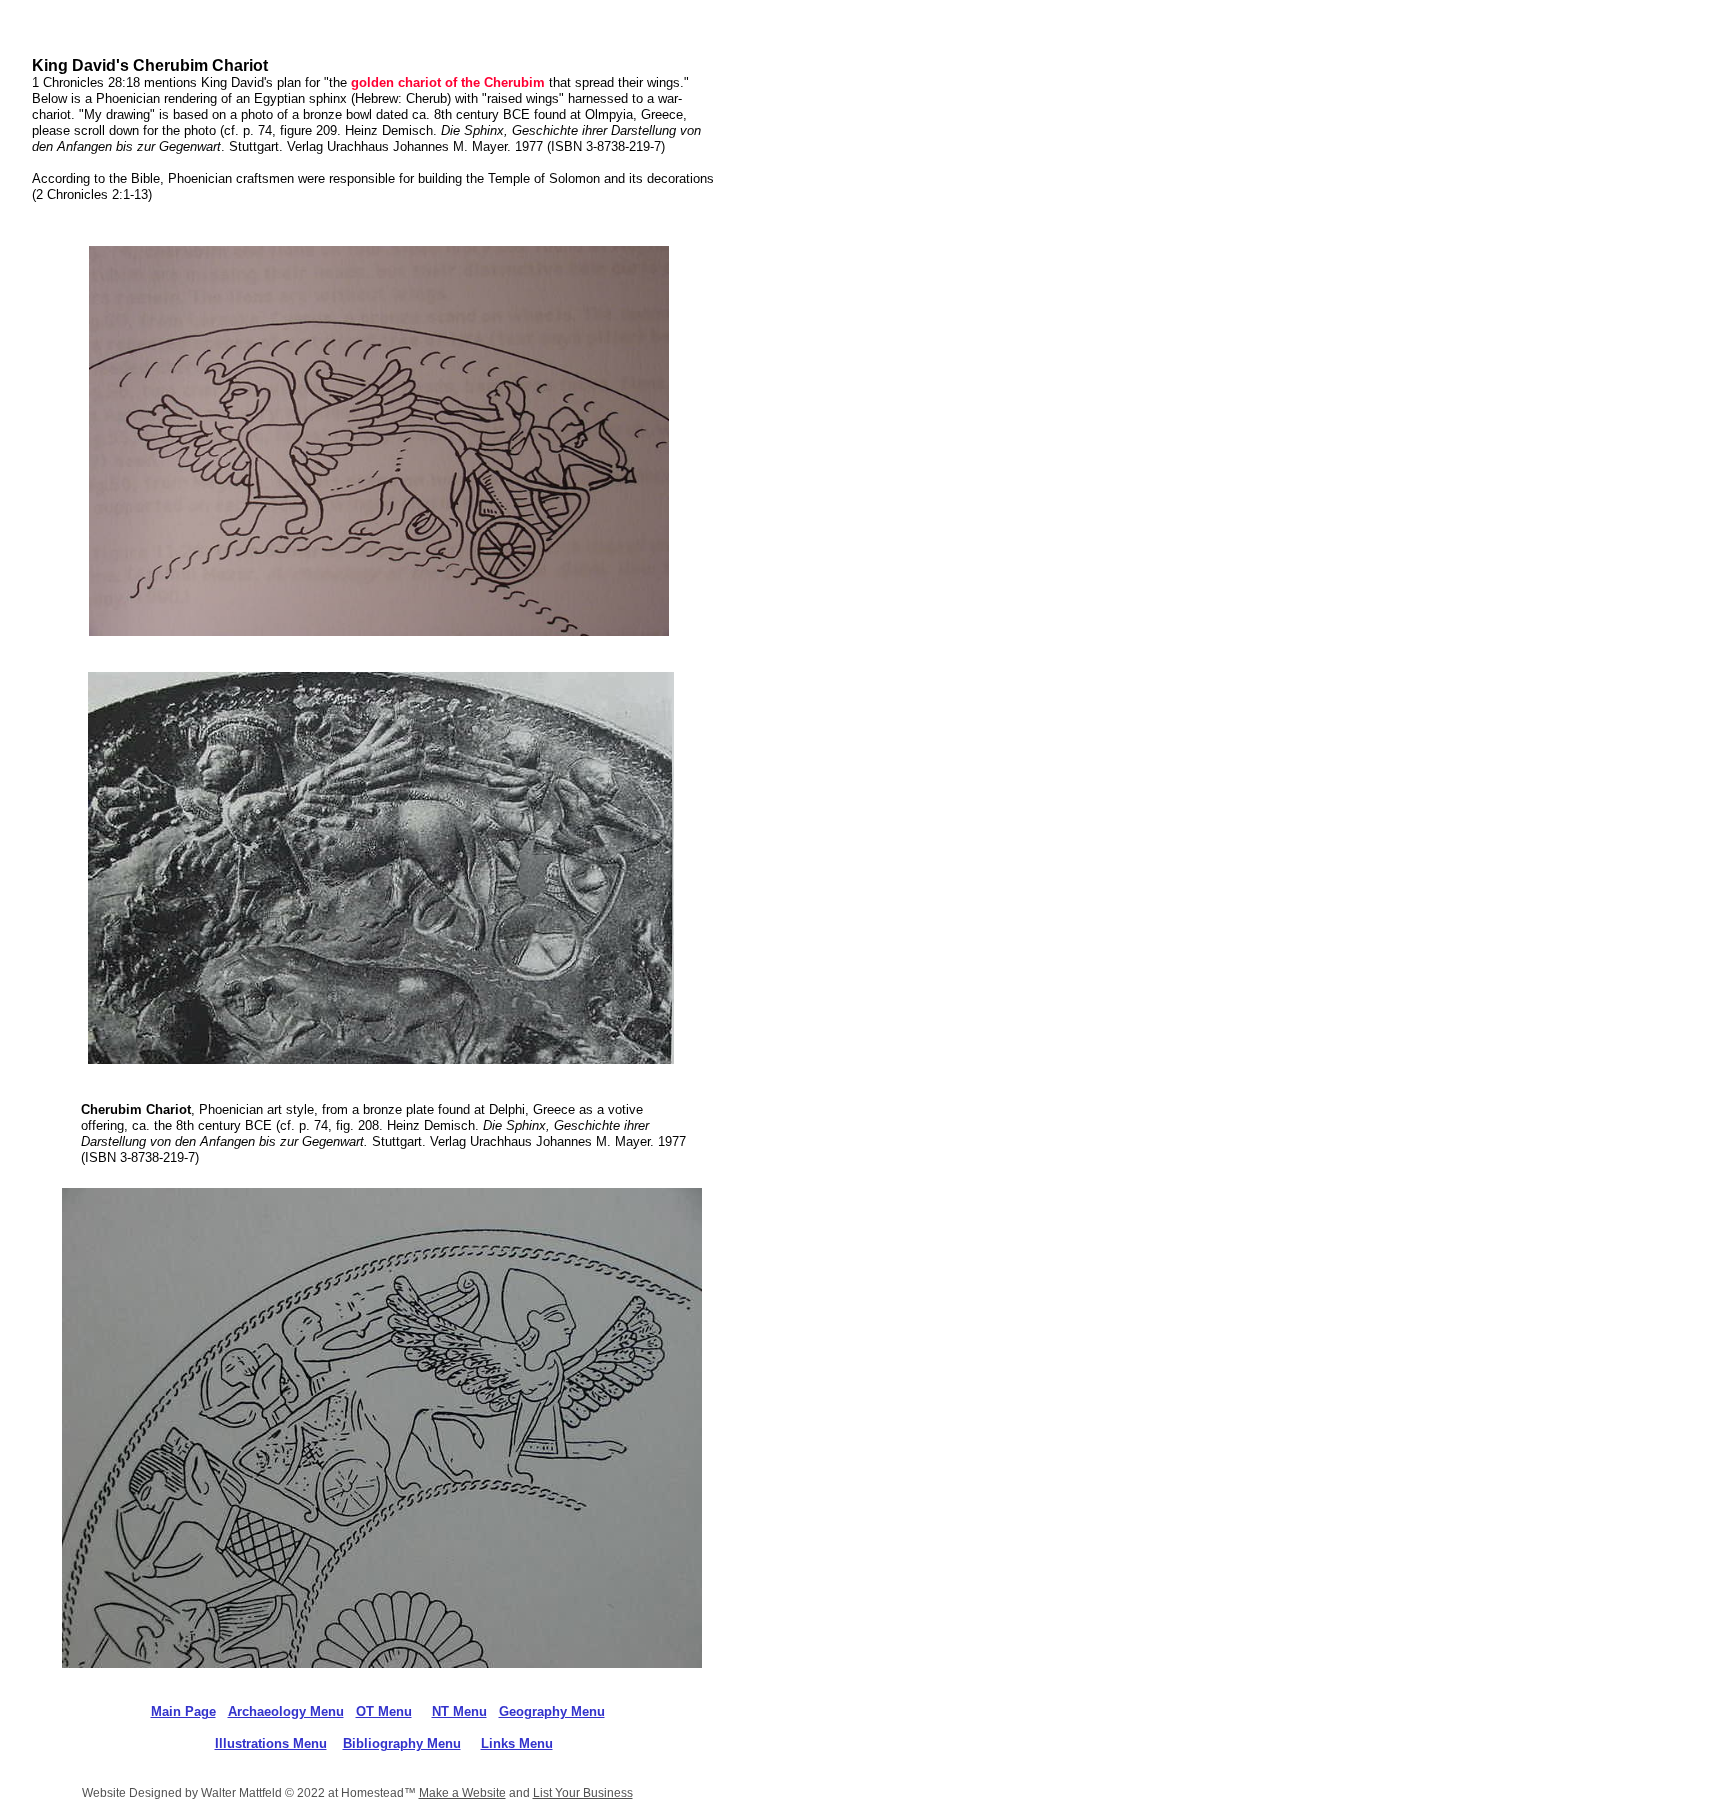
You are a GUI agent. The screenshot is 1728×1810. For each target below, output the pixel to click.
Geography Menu (552, 1711)
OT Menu (384, 1711)
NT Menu (459, 1711)
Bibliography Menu (402, 1743)
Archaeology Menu (286, 1711)
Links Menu (517, 1743)
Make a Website (462, 1793)
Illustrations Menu (271, 1743)
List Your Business (583, 1793)
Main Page (183, 1711)
